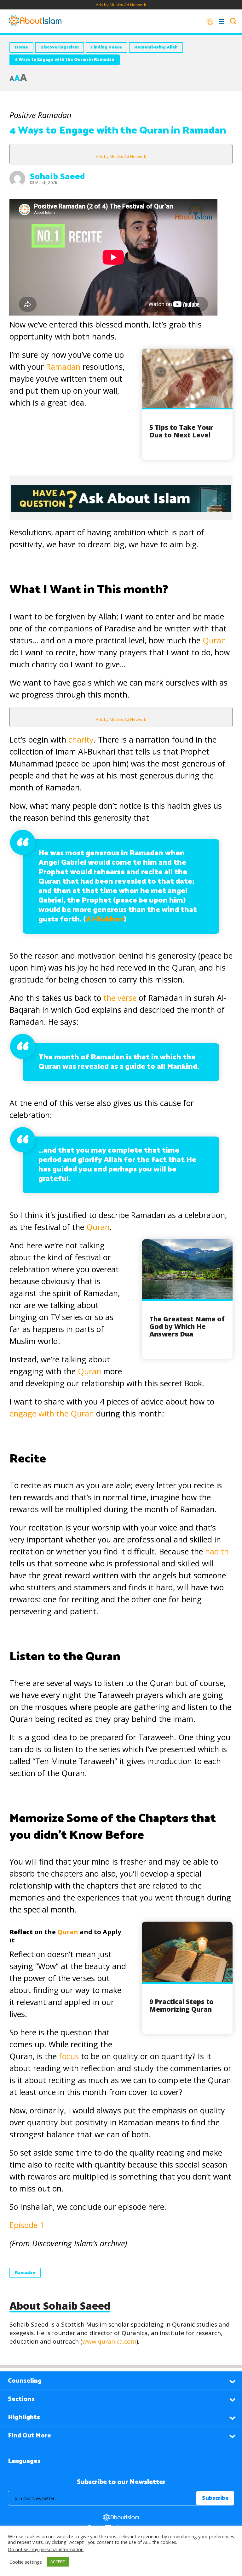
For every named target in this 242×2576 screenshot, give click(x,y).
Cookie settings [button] (26, 2562)
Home (21, 47)
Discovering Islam (60, 47)
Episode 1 (27, 2225)
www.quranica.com (109, 2341)
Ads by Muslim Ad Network (121, 5)
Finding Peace (107, 47)
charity (81, 739)
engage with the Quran (53, 1413)
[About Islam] (35, 21)
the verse (120, 998)
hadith (217, 1551)
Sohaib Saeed (58, 176)
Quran (214, 640)
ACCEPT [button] (58, 2562)
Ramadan (63, 367)
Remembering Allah (156, 47)
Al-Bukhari (105, 919)
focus (69, 2056)
